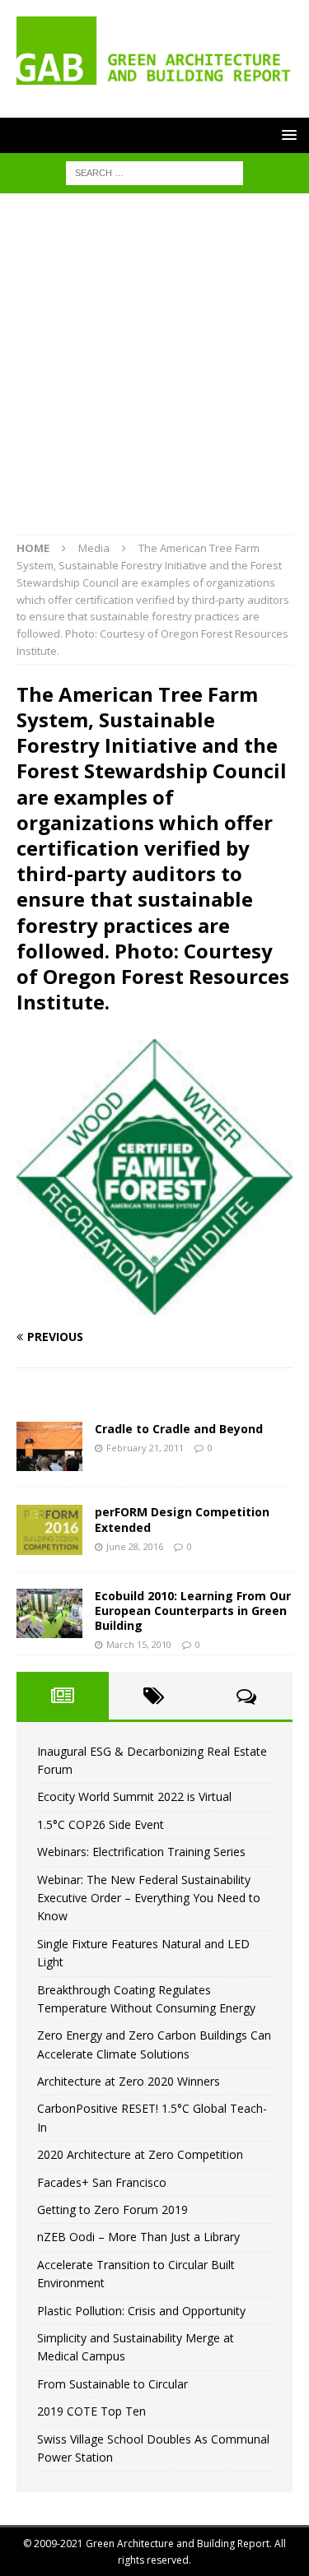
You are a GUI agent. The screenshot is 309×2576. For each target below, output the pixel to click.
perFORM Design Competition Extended (182, 1519)
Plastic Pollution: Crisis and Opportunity (141, 2311)
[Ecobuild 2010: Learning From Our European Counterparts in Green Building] (49, 1613)
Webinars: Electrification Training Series (141, 1852)
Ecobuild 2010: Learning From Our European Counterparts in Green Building (193, 1611)
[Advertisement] (154, 372)
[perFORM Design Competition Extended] (49, 1529)
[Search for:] (154, 172)
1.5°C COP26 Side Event (101, 1824)
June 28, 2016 (135, 1546)
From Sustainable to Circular (112, 2384)
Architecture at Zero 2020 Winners (129, 2081)
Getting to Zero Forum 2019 (112, 2209)
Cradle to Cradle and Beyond (179, 1429)
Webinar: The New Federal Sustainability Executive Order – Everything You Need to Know (149, 1898)
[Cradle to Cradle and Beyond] (49, 1446)
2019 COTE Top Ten (91, 2411)
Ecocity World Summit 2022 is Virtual (134, 1796)
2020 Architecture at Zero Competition (140, 2154)
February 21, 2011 (145, 1448)
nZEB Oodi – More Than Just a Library (138, 2237)
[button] (286, 135)
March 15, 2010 (139, 1644)
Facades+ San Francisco (102, 2182)
